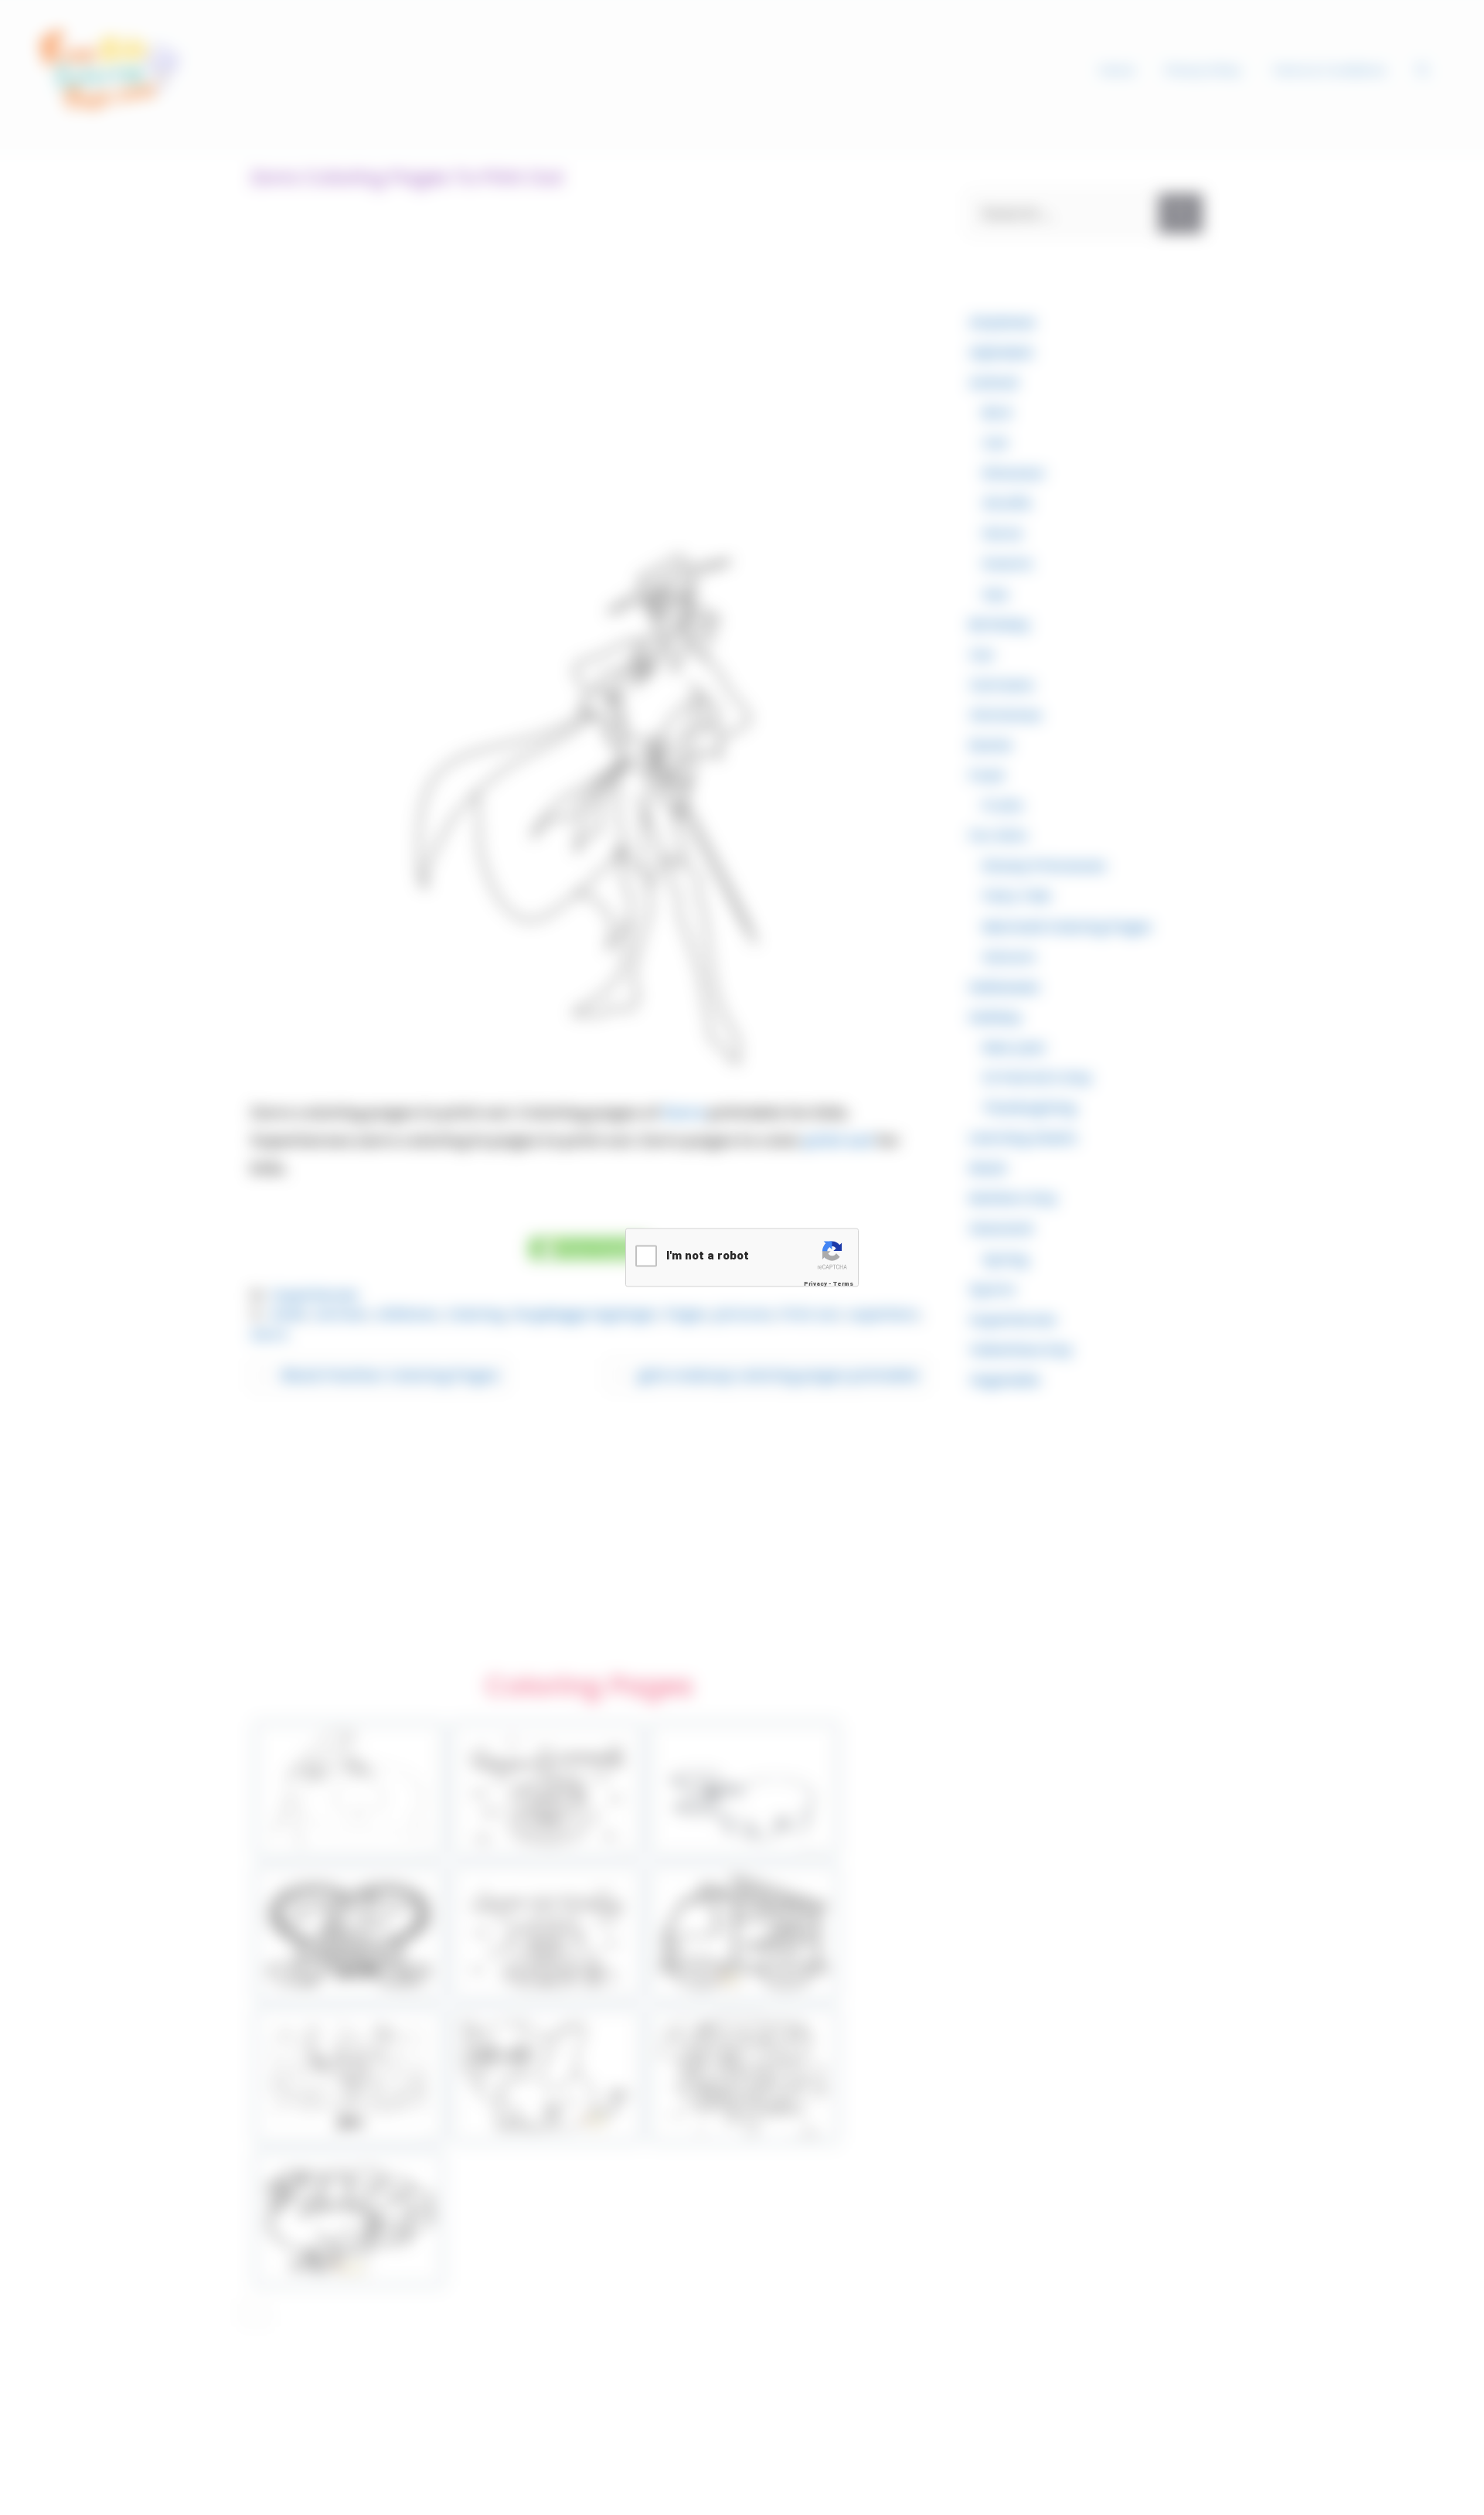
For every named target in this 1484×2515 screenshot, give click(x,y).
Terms (843, 1284)
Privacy (815, 1284)
